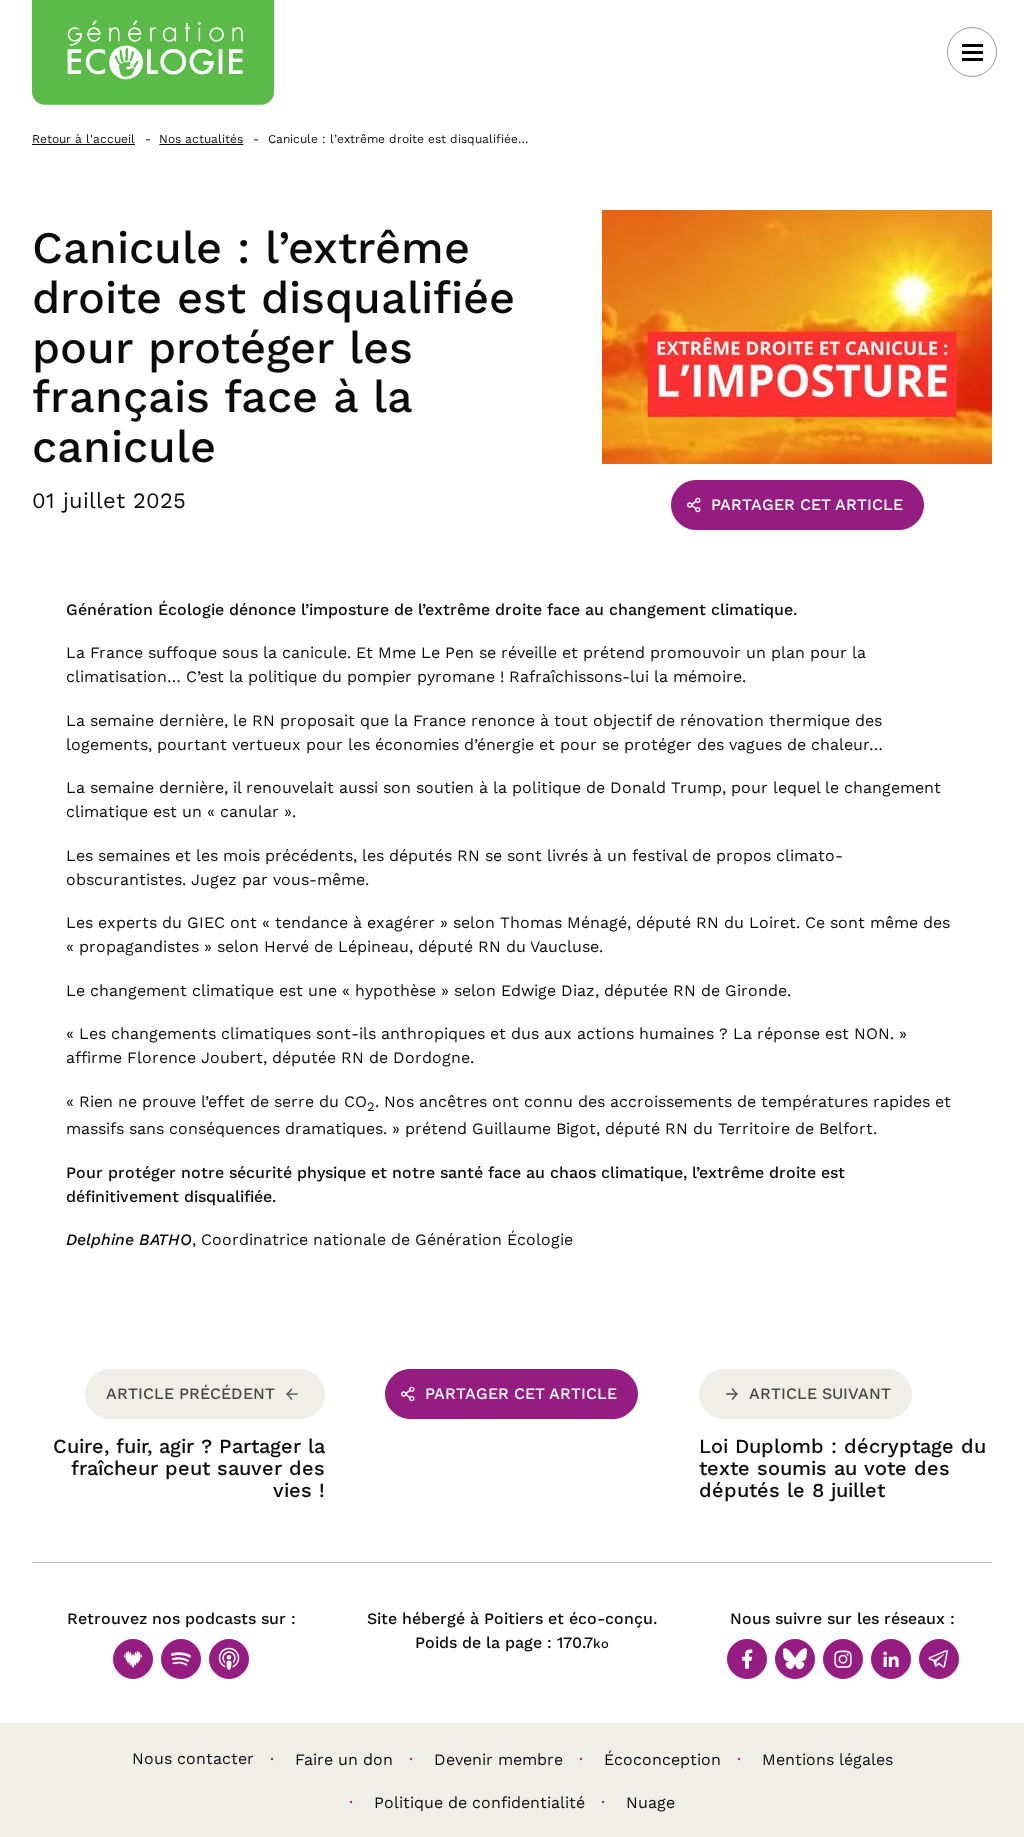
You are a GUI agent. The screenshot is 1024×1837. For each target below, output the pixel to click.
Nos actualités (201, 139)
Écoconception (662, 1759)
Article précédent (190, 1393)
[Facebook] (747, 1659)
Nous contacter (193, 1758)
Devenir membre (498, 1759)
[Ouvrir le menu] (972, 52)
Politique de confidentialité (479, 1802)
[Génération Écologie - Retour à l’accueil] (153, 52)
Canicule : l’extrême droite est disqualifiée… (398, 139)
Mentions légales (827, 1759)
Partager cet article (807, 504)
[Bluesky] (795, 1659)
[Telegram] (939, 1659)
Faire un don (344, 1759)
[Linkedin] (891, 1659)
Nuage (650, 1802)
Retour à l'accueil (83, 139)
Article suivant (820, 1393)
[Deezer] (133, 1659)
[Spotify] (181, 1659)
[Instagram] (843, 1659)
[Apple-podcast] (229, 1659)
